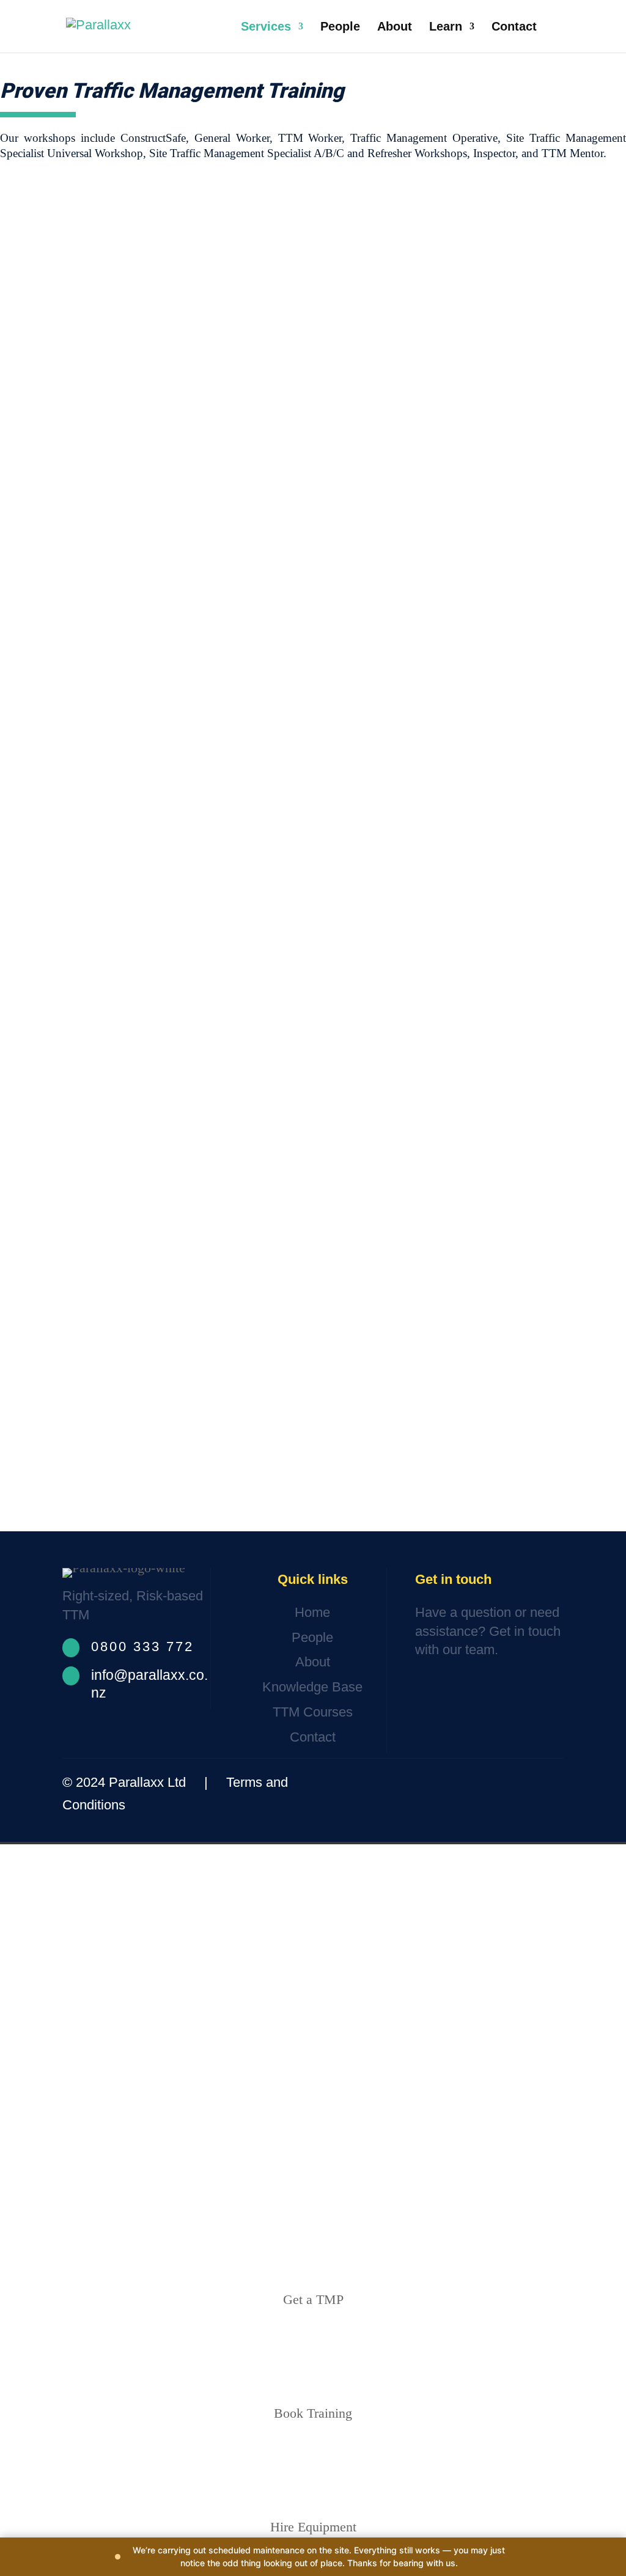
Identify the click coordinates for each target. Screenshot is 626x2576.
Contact (514, 28)
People (340, 28)
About (395, 28)
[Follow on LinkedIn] (545, 1783)
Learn (446, 28)
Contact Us (460, 1688)
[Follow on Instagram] (510, 1783)
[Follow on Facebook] (473, 1783)
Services (266, 28)
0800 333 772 (142, 1647)
